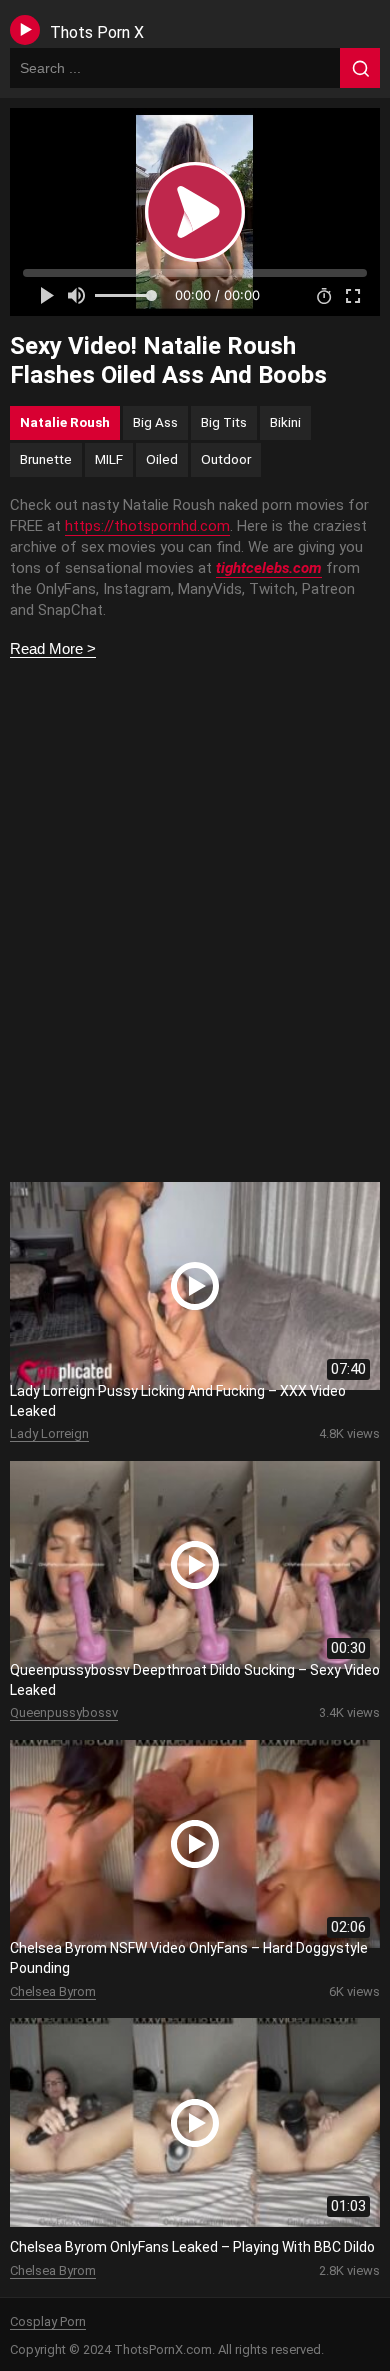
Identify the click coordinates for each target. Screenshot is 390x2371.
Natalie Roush (65, 422)
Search (360, 68)
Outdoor (226, 459)
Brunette (46, 459)
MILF (109, 459)
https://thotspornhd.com (147, 526)
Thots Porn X (97, 32)
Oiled (162, 459)
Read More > (53, 648)
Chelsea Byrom (53, 1991)
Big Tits (224, 422)
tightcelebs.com (269, 568)
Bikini (285, 422)
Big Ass (155, 422)
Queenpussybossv (64, 1712)
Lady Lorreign (49, 1433)
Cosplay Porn (48, 2321)
